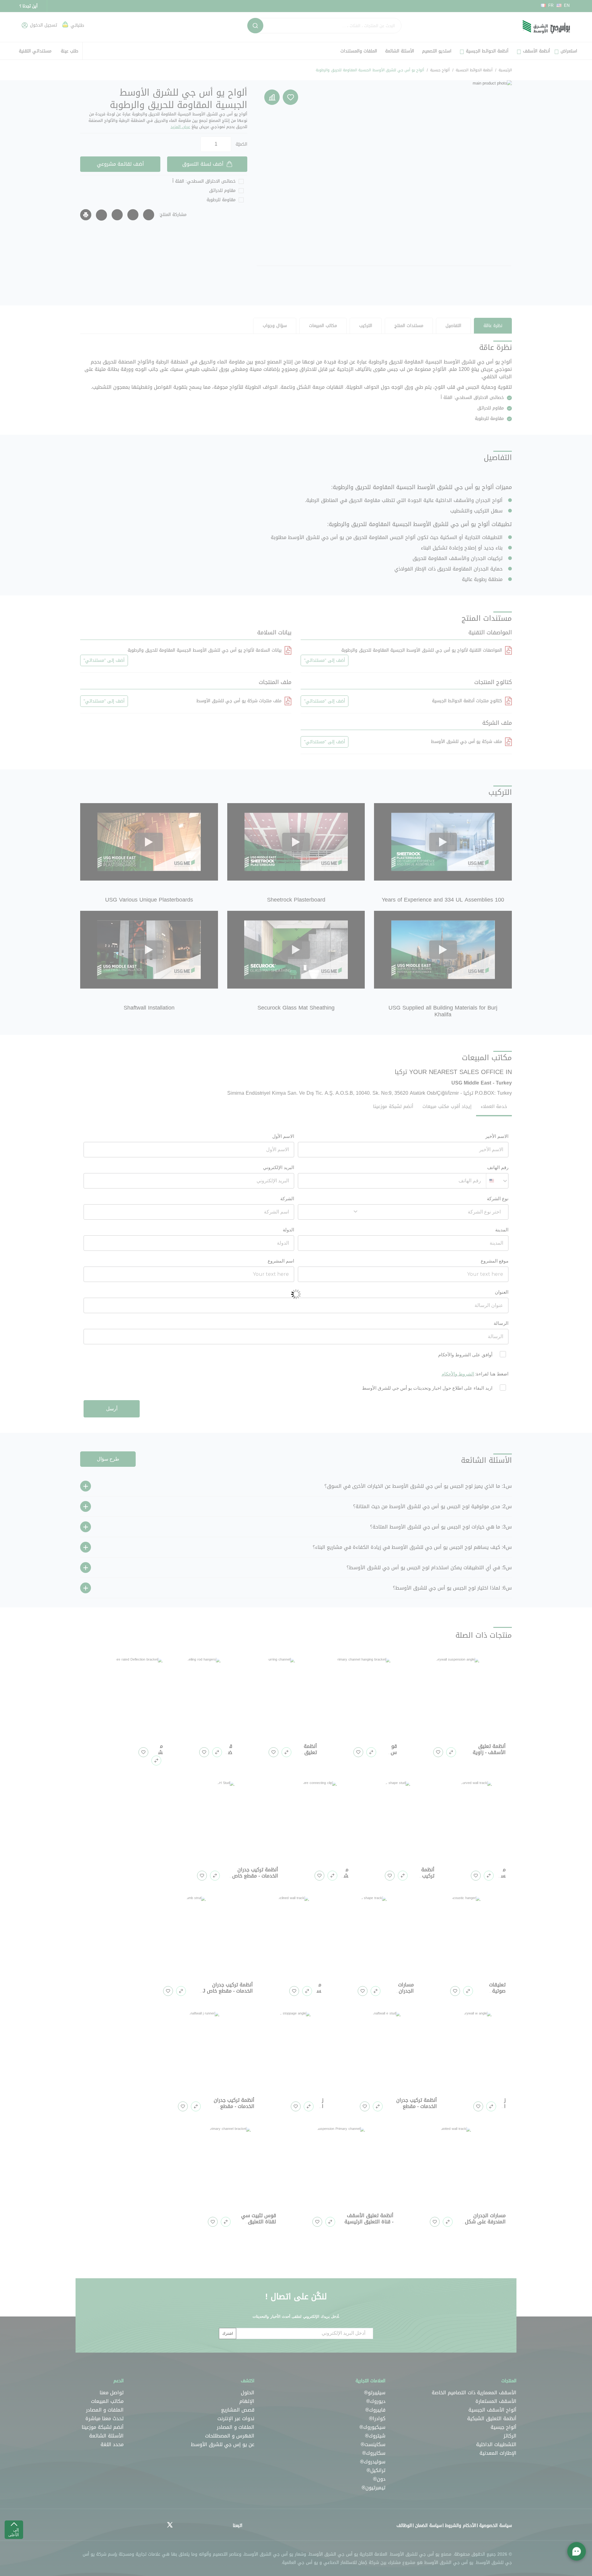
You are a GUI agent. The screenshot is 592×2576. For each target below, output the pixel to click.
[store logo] (546, 27)
